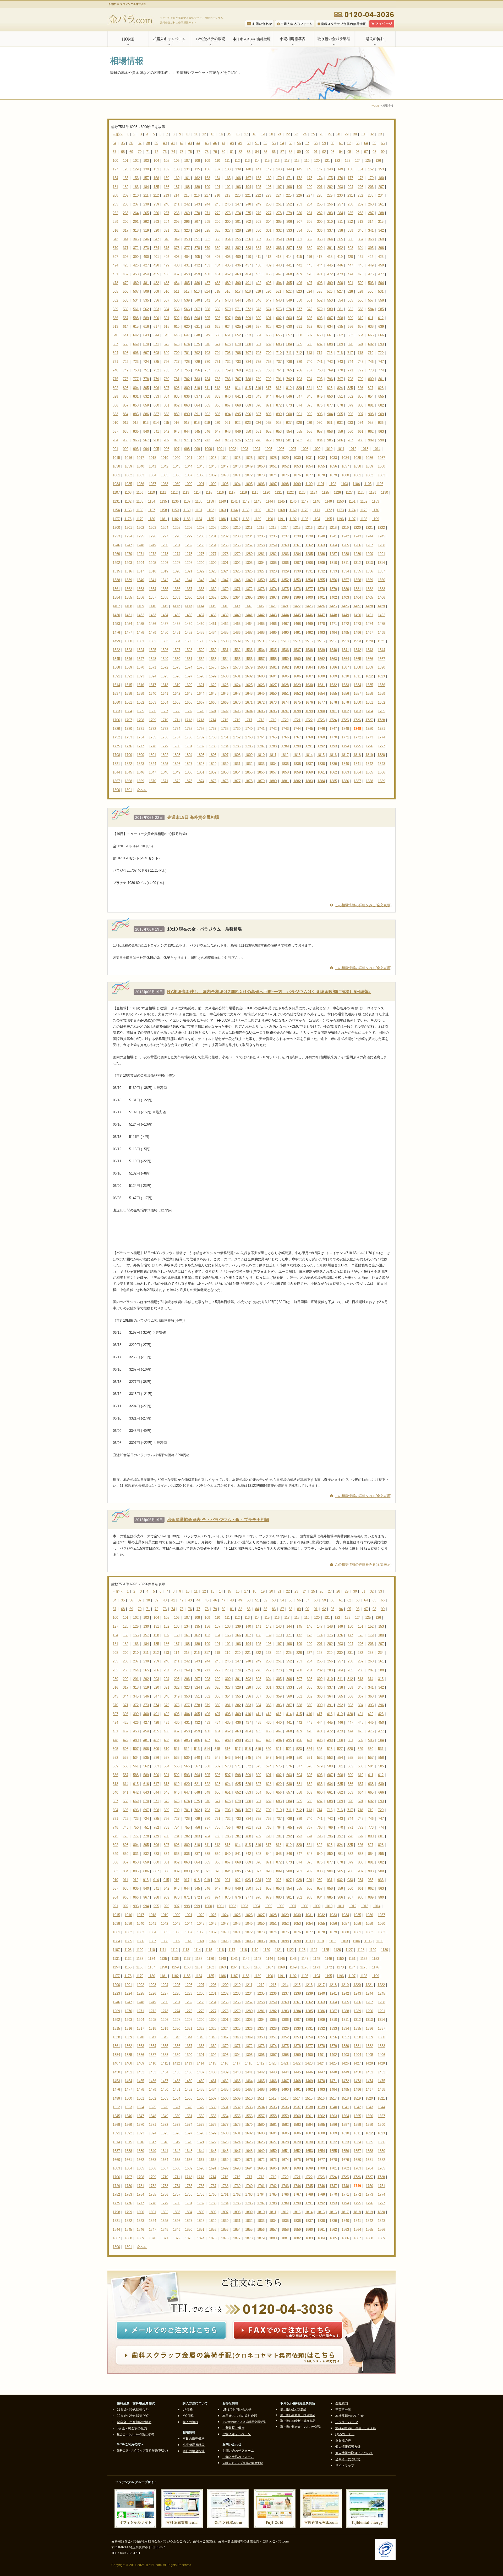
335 (310, 230)
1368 (201, 589)
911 (125, 423)
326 (218, 230)
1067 (189, 475)
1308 (309, 563)
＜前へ (118, 134)
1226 (152, 536)
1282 (273, 554)
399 (136, 257)
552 (320, 300)
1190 (269, 519)
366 (350, 239)
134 (187, 169)
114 (257, 161)
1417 (237, 606)
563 (156, 309)
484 (177, 283)
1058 (357, 466)
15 (229, 134)
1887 (357, 781)
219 (228, 195)
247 (238, 204)
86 (274, 152)
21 (280, 134)
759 (228, 370)
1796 (369, 746)
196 (269, 187)
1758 (189, 737)
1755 (152, 737)
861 (166, 405)
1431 (128, 615)
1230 (201, 536)
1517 (333, 641)
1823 (140, 764)
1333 (333, 571)
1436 (189, 615)
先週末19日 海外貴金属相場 (193, 817)
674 (187, 344)
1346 (213, 580)
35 (123, 143)
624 (228, 327)
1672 (261, 702)
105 (166, 161)
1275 (189, 554)
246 (228, 204)
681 (258, 344)
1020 (177, 458)
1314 (381, 563)
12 (204, 134)
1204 (165, 528)
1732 (152, 729)
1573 (177, 667)
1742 (273, 729)
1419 (261, 606)
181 (115, 187)
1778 (152, 746)
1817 (345, 755)
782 (187, 379)
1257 (249, 545)
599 (248, 318)
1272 (152, 554)
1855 (249, 772)
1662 (140, 702)
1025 (237, 458)
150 (350, 169)
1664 (165, 702)
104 (156, 161)
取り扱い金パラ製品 (334, 39)
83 (249, 152)
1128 (361, 493)
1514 (297, 641)
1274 (177, 554)
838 (207, 396)
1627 (273, 685)
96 (358, 152)
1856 (261, 772)
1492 (309, 633)
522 (289, 291)
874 (299, 405)
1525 (152, 650)
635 (340, 327)
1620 (189, 685)
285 (350, 213)
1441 (249, 615)
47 (223, 143)
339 (350, 230)
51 (257, 143)
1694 (249, 711)
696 (136, 353)
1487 (249, 633)
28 (338, 134)
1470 (321, 624)
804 (136, 388)
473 (340, 274)
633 (320, 327)
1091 (201, 484)
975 (228, 440)
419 (340, 257)
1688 (177, 711)
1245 (381, 536)
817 (268, 388)
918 (197, 423)
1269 (116, 554)
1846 (140, 772)
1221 (369, 528)
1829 (213, 764)
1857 (273, 772)
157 (146, 178)
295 (177, 222)
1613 (381, 676)
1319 (165, 571)
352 (207, 239)
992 (126, 449)
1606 (297, 676)
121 (327, 161)
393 (350, 248)
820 (299, 388)
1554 (225, 659)
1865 (369, 772)
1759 (201, 737)
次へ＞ (142, 790)
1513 (285, 641)
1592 (128, 676)
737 (279, 362)
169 (269, 178)
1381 (357, 589)
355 (238, 239)
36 (131, 143)
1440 (237, 615)
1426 (345, 606)
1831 (237, 764)
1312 (357, 563)
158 (156, 178)
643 (146, 335)
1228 (177, 536)
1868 (128, 781)
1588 (357, 667)
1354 (309, 580)
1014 (377, 449)
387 (289, 248)
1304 (261, 563)
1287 (333, 554)
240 (166, 204)
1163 (222, 510)
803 (126, 388)
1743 (285, 729)
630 (289, 327)
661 (330, 335)
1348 (237, 580)
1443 (273, 615)
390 (320, 248)
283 (330, 213)
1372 (249, 589)
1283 (285, 554)
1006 (281, 449)
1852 (213, 772)
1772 (357, 737)
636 (350, 327)
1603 (261, 676)
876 (320, 405)
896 (248, 414)
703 (207, 353)
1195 (328, 519)
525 (319, 291)
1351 (273, 580)
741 (320, 362)
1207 (201, 528)
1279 (237, 554)
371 (126, 248)
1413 (188, 606)
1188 (246, 519)
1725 (345, 720)
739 (299, 362)
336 (320, 230)
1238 (297, 536)
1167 (269, 510)
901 (299, 414)
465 (258, 274)
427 (146, 265)
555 (350, 300)
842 (248, 396)
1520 (369, 641)
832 (146, 396)
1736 (201, 729)
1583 (297, 667)
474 (350, 274)
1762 (237, 737)
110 (217, 161)
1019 (165, 458)
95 (349, 152)
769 (330, 370)
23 (296, 134)
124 (358, 161)
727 (177, 362)
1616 (140, 685)
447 (350, 265)
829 (115, 396)
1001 (220, 449)
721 (115, 362)
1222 (381, 528)
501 (350, 283)
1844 (116, 772)
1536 (285, 650)
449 (371, 265)
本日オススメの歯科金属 (251, 39)
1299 (201, 563)
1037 (381, 458)
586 (115, 318)
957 (320, 432)
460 (207, 274)
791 (279, 379)
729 (197, 362)
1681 (369, 702)
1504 (177, 641)
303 (258, 222)
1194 (317, 519)
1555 (237, 659)
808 (177, 388)
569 (218, 309)
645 (166, 335)
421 (360, 257)
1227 (165, 536)
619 (177, 327)
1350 (261, 580)
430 (177, 265)
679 (238, 344)
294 (166, 222)
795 (320, 379)
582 (350, 309)
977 (248, 440)
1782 (201, 746)
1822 (128, 764)
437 (248, 265)
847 (299, 396)
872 (279, 405)
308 (310, 222)
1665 (177, 702)
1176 (376, 510)
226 (299, 195)
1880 (273, 781)
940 (146, 432)
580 (330, 309)
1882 (297, 781)
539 (187, 300)
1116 (220, 493)
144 (289, 169)
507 (136, 291)
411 (258, 257)
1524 (140, 650)
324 (197, 230)
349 (177, 239)
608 (340, 318)
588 (136, 318)
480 (136, 283)
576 (289, 309)
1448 (333, 615)
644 (156, 335)
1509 (237, 641)
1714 (212, 720)
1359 (369, 580)
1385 (128, 597)
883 (115, 414)
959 (340, 432)
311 (340, 222)
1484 (213, 633)
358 (269, 239)
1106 (380, 484)
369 (381, 239)
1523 (128, 650)
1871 (165, 781)
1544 (381, 650)
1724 (333, 720)
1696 (273, 711)
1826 (177, 764)
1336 (369, 571)
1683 (116, 711)
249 (258, 204)
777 (136, 379)
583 (361, 309)
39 (156, 143)
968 (156, 440)
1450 (357, 615)
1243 (357, 536)
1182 (175, 519)
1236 (273, 536)
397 (115, 257)
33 (380, 134)
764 (279, 370)
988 (361, 440)
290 (126, 222)
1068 (201, 475)
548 (279, 300)
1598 (201, 676)
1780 (177, 746)
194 (248, 187)
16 (238, 134)
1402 (333, 597)
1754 (140, 737)
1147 (305, 501)
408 (228, 257)
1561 (309, 659)
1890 (116, 790)
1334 (345, 571)
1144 (269, 501)
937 (115, 432)
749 (126, 370)
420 (350, 257)
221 (248, 195)
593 (187, 318)
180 (381, 178)
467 (279, 274)
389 (310, 248)
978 (258, 440)
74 (173, 152)
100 (115, 161)
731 (218, 362)
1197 (352, 519)
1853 (225, 772)
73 (165, 152)
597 (228, 318)
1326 (249, 571)
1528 (189, 650)
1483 (201, 633)
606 (320, 318)
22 (288, 134)
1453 (116, 624)
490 (238, 283)
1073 (261, 475)
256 (330, 204)
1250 (165, 545)
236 (126, 204)
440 (279, 265)
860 (156, 405)
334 (299, 230)
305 (279, 222)
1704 (369, 711)
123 (348, 161)
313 (360, 222)
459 (197, 274)
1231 (213, 536)
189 (197, 187)
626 (248, 327)
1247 (128, 545)
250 (269, 204)
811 (207, 388)
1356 (333, 580)
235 (115, 204)
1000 (208, 449)
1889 (381, 781)
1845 (128, 772)
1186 (222, 519)
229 (330, 195)
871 (269, 405)
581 (340, 309)
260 (371, 204)
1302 (237, 563)
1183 (187, 519)
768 (320, 370)
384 (258, 248)
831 (136, 396)
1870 (152, 781)
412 (268, 257)
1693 (237, 711)
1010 (329, 449)
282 (320, 213)
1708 (140, 720)
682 (269, 344)
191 (218, 187)
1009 (317, 449)
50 (249, 143)
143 (279, 169)
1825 (165, 764)
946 (207, 432)
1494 (333, 633)
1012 (353, 449)
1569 (128, 667)
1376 (297, 589)
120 (317, 161)
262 (115, 213)
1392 (213, 597)
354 (228, 239)
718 (360, 353)
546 (258, 300)
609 (350, 318)
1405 (369, 597)
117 (287, 161)
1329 (285, 571)
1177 (116, 519)
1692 (225, 711)
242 (187, 204)
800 (371, 379)
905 (340, 414)
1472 (345, 624)
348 (166, 239)
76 (190, 152)
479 (126, 283)
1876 (225, 781)
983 (310, 440)
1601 (237, 676)
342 (381, 230)
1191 (281, 519)
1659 (381, 694)
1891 (128, 790)
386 (279, 248)
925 (268, 423)
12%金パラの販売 (210, 39)
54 (282, 143)
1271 (140, 554)
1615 (128, 685)
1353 (297, 580)
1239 (309, 536)
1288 (345, 554)
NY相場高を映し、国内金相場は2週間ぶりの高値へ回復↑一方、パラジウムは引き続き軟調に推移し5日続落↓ (269, 992)
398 (126, 257)
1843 (381, 764)
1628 (285, 685)
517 (238, 291)
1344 (189, 580)
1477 (128, 633)
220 (238, 195)
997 (177, 449)
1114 (197, 493)
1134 (152, 501)
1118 (243, 493)
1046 (213, 466)
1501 (140, 641)
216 (197, 195)
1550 (177, 659)
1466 (273, 624)
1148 (317, 501)
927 (289, 423)
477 (381, 274)
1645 (213, 694)
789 (258, 379)
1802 (165, 755)
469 (299, 274)
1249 (152, 545)
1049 (249, 466)
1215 (297, 528)
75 (182, 152)
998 (187, 449)
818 (279, 388)
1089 (177, 484)
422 (371, 257)
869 (248, 405)
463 (238, 274)
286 (361, 213)
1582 (285, 667)
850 (330, 396)
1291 (381, 554)
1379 (333, 589)
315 (381, 222)
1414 (200, 606)
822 (319, 388)
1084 (116, 484)
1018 (152, 458)
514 (207, 291)
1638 (128, 694)
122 (337, 161)
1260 (285, 545)
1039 (128, 466)
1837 (309, 764)
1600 (225, 676)
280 (299, 213)
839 (218, 396)
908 (371, 414)
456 (166, 274)
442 (299, 265)
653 (248, 335)
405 (197, 257)
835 (177, 396)
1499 (116, 641)
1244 (369, 536)
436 (238, 265)
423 (381, 257)
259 (361, 204)
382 (238, 248)
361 (299, 239)
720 (381, 353)
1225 (140, 536)
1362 (128, 589)
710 (279, 353)
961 (361, 432)
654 (258, 335)
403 (177, 257)
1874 (201, 781)
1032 (321, 458)
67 (114, 152)
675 (197, 344)
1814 (309, 755)
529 (360, 291)
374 (156, 248)
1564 (345, 659)
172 (299, 178)
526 (330, 291)
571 (238, 309)
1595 (165, 676)
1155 (128, 510)
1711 (176, 720)
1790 (297, 746)
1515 (309, 641)
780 (166, 379)
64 (366, 143)
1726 (357, 720)
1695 (261, 711)
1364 (152, 589)
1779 (165, 746)
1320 (177, 571)
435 (228, 265)
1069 (213, 475)
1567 (381, 659)
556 (361, 300)
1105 (368, 484)
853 (361, 396)
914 (156, 423)
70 (140, 152)
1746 (321, 729)
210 (136, 195)
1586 (333, 667)
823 (330, 388)
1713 (200, 720)
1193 (305, 519)
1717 (249, 720)
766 (299, 370)
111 (227, 161)
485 (187, 283)
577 (299, 309)
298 (207, 222)
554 (340, 300)
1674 (285, 702)
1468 (297, 624)
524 (309, 291)
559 (115, 309)
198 (289, 187)
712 (299, 353)
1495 (345, 633)
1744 (297, 729)
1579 (249, 667)
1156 (140, 510)
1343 (177, 580)
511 (177, 291)
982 (299, 440)
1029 (285, 458)
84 (257, 152)
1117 (232, 493)
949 (238, 432)
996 (166, 449)
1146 (293, 501)
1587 (345, 667)
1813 (297, 755)
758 (218, 370)
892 (207, 414)
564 (166, 309)
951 (258, 432)
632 (310, 327)
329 (248, 230)
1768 (309, 737)
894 (228, 414)
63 (358, 143)
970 (177, 440)
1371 (237, 589)
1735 (189, 729)
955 (299, 432)
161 (187, 178)
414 (289, 257)
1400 (309, 597)
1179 (140, 519)
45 (207, 143)
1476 (116, 633)
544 (238, 300)
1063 (140, 475)
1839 (333, 764)
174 (320, 178)
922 (238, 423)
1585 (321, 667)
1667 (201, 702)
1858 (285, 772)
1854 (237, 772)
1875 (213, 781)
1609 (333, 676)
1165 (246, 510)
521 (279, 291)
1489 (273, 633)
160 (177, 178)
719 (371, 353)
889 (177, 414)
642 (136, 335)
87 (282, 152)
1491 (297, 633)
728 (187, 362)
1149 (328, 501)
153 (381, 169)
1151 (352, 501)
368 (371, 239)
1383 (381, 589)
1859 (297, 772)
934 (360, 423)
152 (371, 169)
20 (271, 134)
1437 (201, 615)
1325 (237, 571)
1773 (369, 737)
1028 (273, 458)
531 (381, 291)
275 (248, 213)
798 (350, 379)
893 (218, 414)
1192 (293, 519)
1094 (237, 484)
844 (269, 396)
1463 (237, 624)
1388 (165, 597)
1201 (128, 528)
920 (217, 423)
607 (330, 318)
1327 (261, 571)
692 (371, 344)
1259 (273, 545)
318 (136, 230)
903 (320, 414)
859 (146, 405)
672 (166, 344)
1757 (177, 737)
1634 (357, 685)
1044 (189, 466)
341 (371, 230)
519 (258, 291)
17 (246, 134)
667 (115, 344)
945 (197, 432)
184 (146, 187)
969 (166, 440)
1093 (225, 484)
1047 (225, 466)
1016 (128, 458)
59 (324, 143)
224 (279, 195)
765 (289, 370)
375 (166, 248)
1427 (357, 606)
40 (165, 143)
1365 (165, 589)
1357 (345, 580)
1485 (225, 633)
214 (176, 195)
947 (218, 432)
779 (156, 379)
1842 (369, 764)
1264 (333, 545)
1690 (201, 711)
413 (279, 257)
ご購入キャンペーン (169, 39)
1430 (116, 615)
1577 (225, 667)
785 (218, 379)
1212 (261, 528)
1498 (381, 633)
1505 (189, 641)
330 (258, 230)
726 (166, 362)
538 (177, 300)
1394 (237, 597)
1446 (309, 615)
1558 (273, 659)
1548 (152, 659)
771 (350, 370)
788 (248, 379)
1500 (128, 641)
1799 (128, 755)
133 (177, 169)
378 (197, 248)
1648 (249, 694)
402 (166, 257)
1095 (249, 484)
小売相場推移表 (292, 39)
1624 (237, 685)
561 (136, 309)
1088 (165, 484)
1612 (369, 676)
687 (320, 344)
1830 (225, 764)
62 (349, 143)
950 (248, 432)
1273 (165, 554)
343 (115, 239)
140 (248, 169)
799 (361, 379)
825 (350, 388)
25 (313, 134)
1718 (261, 720)
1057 (345, 466)
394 (361, 248)
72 (156, 152)
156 (136, 178)
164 (218, 178)
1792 (321, 746)
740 (310, 362)
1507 (213, 641)
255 (320, 204)
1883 (309, 781)
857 (126, 405)
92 (324, 152)
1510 (249, 641)
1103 (344, 484)
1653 (309, 694)
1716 (237, 720)
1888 (369, 781)
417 (319, 257)
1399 (297, 597)
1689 (189, 711)
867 (228, 405)
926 (279, 423)
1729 (116, 729)
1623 (225, 685)
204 (350, 187)
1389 (177, 597)
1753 (128, 737)
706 (238, 353)
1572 (165, 667)
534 (136, 300)
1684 (128, 711)
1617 (152, 685)
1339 (128, 580)
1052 (285, 466)
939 (136, 432)
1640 (152, 694)
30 (355, 134)
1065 (165, 475)
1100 (309, 484)
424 (115, 265)
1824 (152, 764)
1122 (290, 493)
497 (310, 283)
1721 (297, 720)
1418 (249, 606)
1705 (381, 711)
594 (197, 318)
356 (248, 239)
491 (248, 283)
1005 (269, 449)
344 (126, 239)
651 (228, 335)
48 (232, 143)
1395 (249, 597)
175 (330, 178)
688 (330, 344)
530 (371, 291)
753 (166, 370)
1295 (152, 563)
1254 (213, 545)
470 (310, 274)
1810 (261, 755)
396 (381, 248)
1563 (333, 659)
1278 (225, 554)
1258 (261, 545)
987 (350, 440)
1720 (285, 720)
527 (340, 291)
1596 (177, 676)
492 (258, 283)
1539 (321, 650)
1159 (175, 510)
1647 (237, 694)
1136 (175, 501)
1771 (345, 737)
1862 (333, 772)
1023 (213, 458)
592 (177, 318)
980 (279, 440)
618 (166, 327)
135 (197, 169)
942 (166, 432)
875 (310, 405)
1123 (302, 493)
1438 (213, 615)
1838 (321, 764)
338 (340, 230)
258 (350, 204)
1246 (116, 545)
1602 (249, 676)
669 (136, 344)
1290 (369, 554)
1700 (321, 711)
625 (238, 327)
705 (228, 353)
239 (156, 204)
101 (126, 161)
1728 (381, 720)
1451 (369, 615)
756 (197, 370)
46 (215, 143)
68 (123, 152)
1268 (381, 545)
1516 (321, 641)
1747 (333, 729)
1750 (369, 729)
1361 (116, 589)
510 (166, 291)
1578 (237, 667)
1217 (321, 528)
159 (166, 178)
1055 (321, 466)
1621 (201, 685)
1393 (225, 597)
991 (115, 449)
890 (187, 414)
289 (115, 222)
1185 (211, 519)
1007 (293, 449)
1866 (381, 772)
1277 (213, 554)
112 (237, 161)
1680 (357, 702)
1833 (261, 764)
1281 (261, 554)
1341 (152, 580)
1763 (249, 737)
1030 (297, 458)
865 (207, 405)
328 (238, 230)
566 (187, 309)
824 (340, 388)
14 (221, 134)
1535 (273, 650)
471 (320, 274)
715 (330, 353)
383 (248, 248)
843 (258, 396)
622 (207, 327)
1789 (285, 746)
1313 (369, 563)
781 (177, 379)
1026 (249, 458)
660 (320, 335)
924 (258, 423)
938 (126, 432)
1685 (140, 711)
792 (289, 379)
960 (350, 432)
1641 (165, 694)
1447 (321, 615)
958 (330, 432)
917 (187, 423)
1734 (177, 729)
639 (381, 327)
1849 (177, 772)
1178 (128, 519)
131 (156, 169)
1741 (261, 729)
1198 (364, 519)
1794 (345, 746)
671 (156, 344)
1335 (357, 571)
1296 (165, 563)
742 (330, 362)
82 (240, 152)
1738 (225, 729)
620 (187, 327)
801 (381, 379)
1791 (309, 746)
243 (197, 204)
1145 (281, 501)
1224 (128, 536)
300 (228, 222)
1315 (116, 571)
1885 (333, 781)
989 (371, 440)
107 (187, 161)
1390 (189, 597)
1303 (249, 563)
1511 (261, 641)
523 (299, 291)
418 (330, 257)
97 (366, 152)
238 (146, 204)
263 (126, 213)
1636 (381, 685)
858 (136, 405)
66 (383, 143)
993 (136, 449)
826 (360, 388)
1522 (116, 650)
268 (177, 213)
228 (319, 195)
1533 (249, 650)
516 (228, 291)
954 (289, 432)
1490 (285, 633)
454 (146, 274)
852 (350, 396)
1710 (165, 720)
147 (320, 169)
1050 (261, 466)
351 (197, 239)
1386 (140, 597)
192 (228, 187)
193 (238, 187)
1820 (381, 755)
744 (350, 362)
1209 (225, 528)
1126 (337, 493)
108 (197, 161)
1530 (213, 650)
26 (321, 134)
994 (146, 449)
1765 (273, 737)
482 (156, 283)
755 (187, 370)
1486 (237, 633)
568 (207, 309)
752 (156, 370)
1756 (165, 737)
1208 (213, 528)
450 (381, 265)
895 (238, 414)
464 (248, 274)
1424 (321, 606)
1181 (163, 519)
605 (310, 318)
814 (238, 388)
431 (187, 265)
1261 (297, 545)
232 (360, 195)
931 (330, 423)
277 (269, 213)
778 (146, 379)
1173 (340, 510)
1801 (152, 755)
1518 (345, 641)
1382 (369, 589)
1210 (237, 528)
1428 (369, 606)
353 (218, 239)
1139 (211, 501)
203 (340, 187)
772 (361, 370)
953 (279, 432)
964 (115, 440)
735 (258, 362)
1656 (345, 694)
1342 (165, 580)
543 (228, 300)
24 (305, 134)
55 (291, 143)
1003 (244, 449)
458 (187, 274)
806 (156, 388)
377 (187, 248)
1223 (116, 536)
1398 (285, 597)
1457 (165, 624)
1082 (369, 475)
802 (115, 388)
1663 (152, 702)
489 (228, 283)
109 (207, 161)
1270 (128, 554)
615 (136, 327)
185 (156, 187)
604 (299, 318)
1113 (186, 493)
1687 (165, 711)
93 (332, 152)
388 (299, 248)
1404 (357, 597)
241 (177, 204)
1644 (201, 694)
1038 (116, 466)
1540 (333, 650)
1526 (165, 650)
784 (207, 379)
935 (371, 423)
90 (307, 152)
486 (197, 283)
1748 (345, 729)
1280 (249, 554)
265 (146, 213)
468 (289, 274)
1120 (267, 493)
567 (197, 309)
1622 (213, 685)
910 (115, 423)
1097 (273, 484)
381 (228, 248)
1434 (165, 615)
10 (188, 134)
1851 (201, 772)
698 (156, 353)
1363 (140, 589)
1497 (369, 633)
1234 (249, 536)
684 (289, 344)
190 (207, 187)
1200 (116, 528)
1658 (369, 694)
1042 (165, 466)
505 (115, 291)
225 (289, 195)
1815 (321, 755)
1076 (297, 475)
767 (310, 370)
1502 (152, 641)
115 (267, 161)
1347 (225, 580)
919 (207, 423)
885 (136, 414)
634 (330, 327)
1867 (116, 781)
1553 (213, 659)
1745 (309, 729)
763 (269, 370)
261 (381, 204)
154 (115, 178)
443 (310, 265)
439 (269, 265)
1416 (225, 606)
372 (136, 248)
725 (156, 362)
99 (383, 152)
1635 (369, 685)
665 (371, 335)
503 (371, 283)
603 (289, 318)
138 (228, 169)
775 (115, 379)
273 (228, 213)
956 (310, 432)
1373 (261, 589)
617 (156, 327)
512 (187, 291)
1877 (237, 781)
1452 (381, 615)
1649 (261, 694)
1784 (225, 746)
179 (371, 178)
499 (330, 283)
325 (207, 230)
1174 (352, 510)
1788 (273, 746)
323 (187, 230)
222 (258, 195)
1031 (309, 458)
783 (197, 379)
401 (156, 257)
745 (361, 362)
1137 (187, 501)
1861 (321, 772)
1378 (321, 589)
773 (371, 370)
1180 (152, 519)
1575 (201, 667)
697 (146, 353)
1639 (140, 694)
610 (361, 318)
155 (126, 178)
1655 (333, 694)
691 (361, 344)
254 (310, 204)
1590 (381, 667)
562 (146, 309)
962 (371, 432)
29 (347, 134)
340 (361, 230)
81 (232, 152)
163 (207, 178)
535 (146, 300)
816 (258, 388)
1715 (225, 720)
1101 (321, 484)
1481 (177, 633)
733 (238, 362)
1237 (285, 536)
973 (207, 440)
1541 (345, 650)
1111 (163, 493)
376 (177, 248)
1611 (357, 676)
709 (269, 353)
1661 (128, 702)
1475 (381, 624)
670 (146, 344)
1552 (201, 659)
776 (126, 379)
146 (310, 169)
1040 (140, 466)
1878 (249, 781)
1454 (128, 624)
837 (197, 396)
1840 (345, 764)
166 (238, 178)
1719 (273, 720)
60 (332, 143)
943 (177, 432)
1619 (177, 685)
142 (269, 169)
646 (177, 335)
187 (177, 187)
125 (368, 161)
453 (136, 274)
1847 (152, 772)
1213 (273, 528)
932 (340, 423)
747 (381, 362)
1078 (321, 475)
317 (126, 230)
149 (340, 169)
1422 (297, 606)
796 (330, 379)
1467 (285, 624)
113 (247, 161)
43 (190, 143)
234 (381, 195)
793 (299, 379)
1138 (199, 501)
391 (330, 248)
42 (182, 143)
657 (289, 335)
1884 (321, 781)
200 (310, 187)
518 (248, 291)
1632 (333, 685)
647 (187, 335)
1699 (309, 711)
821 (309, 388)
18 (254, 134)
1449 (345, 615)
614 (126, 327)
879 (350, 405)
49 (240, 143)
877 (330, 405)
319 (146, 230)
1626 (261, 685)
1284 (297, 554)
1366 (177, 589)
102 (136, 161)
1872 (177, 781)
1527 (177, 650)
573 (258, 309)
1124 (314, 493)
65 (374, 143)
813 (228, 388)
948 (228, 432)
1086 (140, 484)
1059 (369, 466)
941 (156, 432)
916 (176, 423)
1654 (321, 694)
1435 (177, 615)
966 (136, 440)
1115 (209, 493)
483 (166, 283)
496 (299, 283)
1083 (381, 475)
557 (371, 300)
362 (310, 239)
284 (340, 213)
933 (350, 423)
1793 (333, 746)
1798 (116, 755)
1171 (317, 510)
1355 (321, 580)
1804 (189, 755)
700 (177, 353)
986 (340, 440)
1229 (189, 536)
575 (279, 309)
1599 (213, 676)
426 (136, 265)
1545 (116, 659)
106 (177, 161)
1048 (237, 466)
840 (228, 396)
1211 (249, 528)
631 (299, 327)
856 (115, 405)
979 (269, 440)
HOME (128, 39)
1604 (273, 676)
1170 (305, 510)
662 (340, 335)
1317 (140, 571)
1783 (213, 746)
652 (238, 335)
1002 (232, 449)
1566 (369, 659)
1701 (333, 711)
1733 (165, 729)
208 (115, 195)
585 (381, 309)
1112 (174, 493)
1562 (321, 659)
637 (361, 327)
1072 (249, 475)
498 (320, 283)
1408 (128, 606)
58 (316, 143)
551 (310, 300)
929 (309, 423)
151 (361, 169)
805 (146, 388)
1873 (189, 781)
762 (258, 370)
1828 (201, 764)
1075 (285, 475)
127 (115, 169)
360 (289, 239)
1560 (297, 659)
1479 (152, 633)
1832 (249, 764)
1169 (293, 510)
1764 (261, 737)
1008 (305, 449)
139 (238, 169)
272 (218, 213)
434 (218, 265)
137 (218, 169)
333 (289, 230)
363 (320, 239)
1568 (116, 667)
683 (279, 344)
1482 (189, 633)
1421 (285, 606)
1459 (189, 624)
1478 (140, 633)
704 (218, 353)
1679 (345, 702)
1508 (225, 641)
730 (207, 362)
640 (115, 335)
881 (371, 405)
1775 (116, 746)
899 (279, 414)
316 (115, 230)
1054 (309, 466)
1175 (364, 510)
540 (197, 300)
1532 (237, 650)
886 (146, 414)
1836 (297, 764)
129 (136, 169)
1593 (140, 676)
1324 (225, 571)
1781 (189, 746)
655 (269, 335)
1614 (116, 685)
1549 (165, 659)
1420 (273, 606)
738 (289, 362)
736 (269, 362)
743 (340, 362)
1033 (333, 458)
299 (218, 222)
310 (330, 222)
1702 (345, 711)
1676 (309, 702)
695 (126, 353)
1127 (349, 493)
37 (140, 143)
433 (207, 265)
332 (279, 230)
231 (350, 195)
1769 (321, 737)
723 (136, 362)
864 (197, 405)
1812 (285, 755)
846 (289, 396)
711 (289, 353)
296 (187, 222)
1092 (213, 484)
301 (238, 222)
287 (371, 213)
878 (340, 405)
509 (156, 291)
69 (131, 152)
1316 (128, 571)
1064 (152, 475)
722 (126, 362)
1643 (189, 694)
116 (277, 161)
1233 (237, 536)
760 (238, 370)
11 (196, 134)
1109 (140, 493)
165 (228, 178)
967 (146, 440)
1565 (357, 659)
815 (248, 388)
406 (207, 257)
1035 (357, 458)
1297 (177, 563)
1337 (381, 571)
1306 (285, 563)
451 (115, 274)
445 (330, 265)
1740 (249, 729)
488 (218, 283)
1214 (285, 528)
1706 (116, 720)
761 (248, 370)
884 (126, 414)
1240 (321, 536)
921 (228, 423)
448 (361, 265)
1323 (213, 571)
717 (350, 353)
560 (126, 309)
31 (363, 134)
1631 (321, 685)
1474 (369, 624)
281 (310, 213)
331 (269, 230)
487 (207, 283)
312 (350, 222)
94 (341, 152)
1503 (165, 641)
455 (156, 274)
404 (187, 257)
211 (146, 195)
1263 (321, 545)
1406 (381, 597)
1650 (273, 694)
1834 (273, 764)
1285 (309, 554)
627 (258, 327)
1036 (369, 458)
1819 (369, 755)
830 (126, 396)
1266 (357, 545)
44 (198, 143)
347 (156, 239)
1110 (151, 493)
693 (381, 344)
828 (381, 388)
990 (381, 440)
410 (248, 257)
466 (269, 274)
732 (228, 362)
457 (177, 274)
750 (136, 370)
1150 (340, 501)
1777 (140, 746)
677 (218, 344)
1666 (189, 702)
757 (207, 370)
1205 (177, 528)
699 (166, 353)
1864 (357, 772)
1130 (384, 493)
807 (166, 388)
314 (371, 222)
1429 (381, 606)
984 (320, 440)
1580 (261, 667)
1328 (273, 571)
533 (126, 300)
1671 (249, 702)
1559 (285, 659)
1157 (152, 510)
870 (258, 405)
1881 (285, 781)
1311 (345, 563)
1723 (321, 720)
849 (320, 396)
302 (248, 222)
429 (166, 265)
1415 (212, 606)
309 (320, 222)
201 (320, 187)
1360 (381, 580)
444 (320, 265)
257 (340, 204)
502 (361, 283)
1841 (357, 764)
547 (269, 300)
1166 (258, 510)
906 (350, 414)
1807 (225, 755)
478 (115, 283)
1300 (213, 563)
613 (115, 327)
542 (218, 300)
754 (177, 370)
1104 (356, 484)
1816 (333, 755)
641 (126, 335)
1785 (237, 746)
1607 (309, 676)
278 (279, 213)
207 (381, 187)
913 (146, 423)
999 (197, 449)
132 (166, 169)
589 (146, 318)
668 (126, 344)
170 (279, 178)
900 (289, 414)
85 (265, 152)
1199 (376, 519)
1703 (357, 711)
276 (258, 213)
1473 (357, 624)
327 (228, 230)
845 (279, 396)
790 (269, 379)
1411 (164, 606)
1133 (140, 501)
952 (269, 432)
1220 (357, 528)
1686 (152, 711)
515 (217, 291)
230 (340, 195)
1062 (128, 475)
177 (350, 178)
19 (263, 134)
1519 (357, 641)
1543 (369, 650)
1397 (273, 597)
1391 (201, 597)
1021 (189, 458)
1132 (128, 501)
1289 (357, 554)
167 (248, 178)
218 (217, 195)
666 (381, 335)
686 (310, 344)
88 (291, 152)
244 (207, 204)
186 (166, 187)
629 (279, 327)
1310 (333, 563)
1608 (321, 676)
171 (289, 178)
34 (114, 143)
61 (341, 143)
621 (197, 327)
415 (299, 257)
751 (146, 370)
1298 (189, 563)
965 (126, 440)
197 (279, 187)
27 (330, 134)
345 (136, 239)
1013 (365, 449)
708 (258, 353)
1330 (297, 571)
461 (218, 274)
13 (212, 134)
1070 (225, 475)
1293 (128, 563)
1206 (189, 528)
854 (371, 396)
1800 (140, 755)
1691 (213, 711)
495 (289, 283)
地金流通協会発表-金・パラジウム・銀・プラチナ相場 (218, 1520)
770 (340, 370)
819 (289, 388)
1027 (261, 458)
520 (268, 291)
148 (330, 169)
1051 (273, 466)
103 (146, 161)
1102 (333, 484)
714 (319, 353)
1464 (249, 624)
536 (156, 300)
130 (146, 169)
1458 (177, 624)
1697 (285, 711)
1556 (249, 659)
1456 (152, 624)
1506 (201, 641)
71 (148, 152)
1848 (165, 772)
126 (378, 161)
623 (218, 327)
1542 (357, 650)
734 (248, 362)
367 (361, 239)
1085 (128, 484)
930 (319, 423)
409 (238, 257)
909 (381, 414)
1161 (199, 510)
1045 (201, 466)
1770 (333, 737)
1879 (261, 781)
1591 (116, 676)
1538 (309, 650)
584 (371, 309)
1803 (177, 755)
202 (330, 187)
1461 (213, 624)
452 (126, 274)
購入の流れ (375, 39)
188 (187, 187)
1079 (333, 475)
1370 (225, 589)
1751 (381, 729)
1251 (177, 545)
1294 (140, 563)
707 (248, 353)
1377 (309, 589)
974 (218, 440)
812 (217, 388)
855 (381, 396)
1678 (333, 702)
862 (177, 405)
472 (330, 274)
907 (361, 414)
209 (126, 195)
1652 (297, 694)
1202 (140, 528)
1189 (258, 519)
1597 (189, 676)
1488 (261, 633)
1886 (345, 781)
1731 (140, 729)
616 (146, 327)
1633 (345, 685)
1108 (128, 493)
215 (187, 195)
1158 (163, 510)
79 (215, 152)
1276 (201, 554)
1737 (213, 729)
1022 (201, 458)
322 (177, 230)
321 (166, 230)
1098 (285, 484)
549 (289, 300)
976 (238, 440)
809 (187, 388)
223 (268, 195)
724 (146, 362)
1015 (116, 458)
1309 (321, 563)
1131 (116, 501)
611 (371, 318)
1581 (273, 667)
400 (146, 257)
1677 (321, 702)
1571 (152, 667)
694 (115, 353)
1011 (341, 449)
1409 (140, 606)
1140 (222, 501)
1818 (357, 755)
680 (248, 344)
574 (269, 309)
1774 (381, 737)
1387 (152, 597)
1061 (116, 475)
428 (156, 265)
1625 (249, 685)
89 (299, 152)
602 (279, 318)
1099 (297, 484)
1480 (165, 633)
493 (269, 283)
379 (207, 248)
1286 (321, 554)
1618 (165, 685)
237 (136, 204)
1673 (273, 702)
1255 (225, 545)
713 (309, 353)
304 (269, 222)
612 (381, 318)
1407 (116, 606)
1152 (364, 501)
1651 (285, 694)
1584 (309, 667)
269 (187, 213)
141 (258, 169)
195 (258, 187)
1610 (345, 676)
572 (248, 309)
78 (207, 152)
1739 (237, 729)
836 (187, 396)
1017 (140, 458)
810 (197, 388)
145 (299, 169)
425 (126, 265)
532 (115, 300)
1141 (234, 501)
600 (258, 318)
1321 (189, 571)
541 (207, 300)
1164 (234, 510)
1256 (237, 545)
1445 (297, 615)
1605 (285, 676)
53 (274, 143)
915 (166, 423)
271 (207, 213)
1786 (249, 746)
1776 (128, 746)
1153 (376, 501)
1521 (381, 641)
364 (330, 239)
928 (299, 423)
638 (371, 327)
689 (340, 344)
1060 (381, 466)
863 (187, 405)
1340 (140, 580)
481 (146, 283)
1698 (297, 711)
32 (372, 134)
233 (371, 195)
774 (381, 370)
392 (340, 248)
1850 (189, 772)
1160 (187, 510)
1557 (261, 659)
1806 (213, 755)
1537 (297, 650)
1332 (321, 571)
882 (381, 405)
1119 (255, 493)
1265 (345, 545)
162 (197, 178)
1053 (297, 466)
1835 (285, 764)
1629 (297, 685)
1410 (152, 606)
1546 (128, 659)
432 (197, 265)
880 (361, 405)
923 (248, 423)
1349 (249, 580)
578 (310, 309)
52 (265, 143)
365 (340, 239)
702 (197, 353)
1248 (140, 545)
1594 (152, 676)
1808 (237, 755)
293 (156, 222)
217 (207, 195)
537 (166, 300)
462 (228, 274)
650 (218, 335)
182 (126, 187)
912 (136, 423)
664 (361, 335)
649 (207, 335)
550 (299, 300)
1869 (140, 781)
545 (248, 300)
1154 (116, 510)
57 (307, 143)
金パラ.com (132, 20)
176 (340, 178)
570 (228, 309)
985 (330, 440)
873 (289, 405)
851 (340, 396)
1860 (309, 772)
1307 (297, 563)
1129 (373, 493)
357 (258, 239)
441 (289, 265)
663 (350, 335)
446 (340, 265)
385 (269, 248)
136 (207, 169)
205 (361, 187)
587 (126, 318)
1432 (140, 615)
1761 (225, 737)
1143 (258, 501)
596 (218, 318)
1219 (345, 528)
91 (316, 152)
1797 (381, 746)
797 (340, 379)
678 (228, 344)
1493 (321, 633)
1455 (140, 624)
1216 (309, 528)
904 (330, 414)
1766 (285, 737)
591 (166, 318)
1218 (333, 528)
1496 (357, 633)
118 (297, 161)
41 (173, 143)
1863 (345, 772)
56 (299, 143)
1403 (345, 597)
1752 (116, 737)
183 (136, 187)
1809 (249, 755)
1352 (285, 580)
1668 (213, 702)
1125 (326, 493)
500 (340, 283)
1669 (225, 702)
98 (374, 152)
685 (299, 344)
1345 (201, 580)
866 (218, 405)
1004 (256, 449)
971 (187, 440)
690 (350, 344)
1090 (189, 484)
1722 (309, 720)
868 (238, 405)
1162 (211, 510)
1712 (188, 720)
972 (197, 440)
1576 (213, 667)
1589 (369, 667)
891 (197, 414)
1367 (189, 589)
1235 (261, 536)
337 (330, 230)
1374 (273, 589)
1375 (285, 589)
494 (279, 283)
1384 (116, 597)
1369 (213, 589)
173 (310, 178)
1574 (189, 667)
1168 (281, 510)
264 (136, 213)
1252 (189, 545)
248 (248, 204)
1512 (273, 641)
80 (223, 152)
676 (207, 344)
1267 (369, 545)
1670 (237, 702)
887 (156, 414)
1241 (333, 536)
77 (198, 152)
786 (228, 379)
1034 (345, 458)
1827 (189, 764)
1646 (225, 694)
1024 (225, 458)
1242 (345, 536)
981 (289, 440)
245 (218, 204)
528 (350, 291)
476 (371, 274)
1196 (340, 519)
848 (310, 396)
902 (310, 414)
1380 (345, 589)
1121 (278, 493)
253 (299, 204)
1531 (225, 650)
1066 (177, 475)
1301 (225, 563)
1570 (140, 667)
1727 (369, 720)
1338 (116, 580)
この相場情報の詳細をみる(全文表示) (363, 905)
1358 (357, 580)
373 (146, 248)
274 (238, 213)
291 (136, 222)
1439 (225, 615)
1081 (357, 475)
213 (166, 195)
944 (187, 432)
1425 (333, 606)
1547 (140, 659)
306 (289, 222)
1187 (234, 519)
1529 (201, 650)
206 (371, 187)
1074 (273, 475)
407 (218, 257)
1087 (152, 484)
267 (166, 213)
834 (166, 396)
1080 (345, 475)
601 (269, 318)
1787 (261, 746)
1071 (237, 475)
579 (320, 309)
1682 (381, 702)
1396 (261, 597)
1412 (176, 606)
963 (381, 432)
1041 (152, 466)
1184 (199, 519)
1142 (246, 501)
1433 (152, 615)
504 (381, 283)
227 (309, 195)
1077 (309, 475)
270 (197, 213)
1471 (333, 624)
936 (381, 423)
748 (115, 370)
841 (238, 396)
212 (156, 195)
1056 (333, 466)
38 (148, 143)
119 (307, 161)
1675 (297, 702)
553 (330, 300)
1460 (201, 624)
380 (218, 248)
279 (289, 213)
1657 (357, 694)
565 (177, 309)
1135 (163, 501)
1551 (189, 659)
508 (146, 291)
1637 (116, 694)
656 (279, 335)
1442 (261, 615)
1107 (116, 493)
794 (310, 379)
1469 (309, 624)
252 (289, 204)
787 (238, 379)
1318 (152, 571)
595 (207, 318)
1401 (321, 597)
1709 (152, 720)
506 (126, 291)
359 (279, 239)
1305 (273, 563)
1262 (309, 545)
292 (146, 222)
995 (156, 449)
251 (279, 204)
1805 (201, 755)
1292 (116, 563)
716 (340, 353)
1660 (116, 702)
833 (156, 396)
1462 (225, 624)
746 (371, 362)
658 (299, 335)
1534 (261, 650)
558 (381, 300)
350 (187, 239)
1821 (116, 764)
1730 (128, 729)
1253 (201, 545)
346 (146, 239)
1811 (273, 755)
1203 (152, 528)
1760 (213, 737)
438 (258, 265)
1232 (225, 536)
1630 (309, 685)
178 (361, 178)
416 (309, 257)
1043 (177, 466)
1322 (201, 571)
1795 (357, 746)
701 (187, 353)
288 (381, 213)
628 (269, 327)
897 (258, 414)
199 (299, 187)
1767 (297, 737)
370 (115, 248)
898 (269, 414)
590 (156, 318)
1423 (309, 606)
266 (156, 213)
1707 (128, 720)
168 (258, 178)
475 (361, 274)
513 (197, 291)
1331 (309, 571)
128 (126, 169)
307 (299, 222)
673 (177, 344)
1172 (328, 510)
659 (310, 335)
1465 (261, 624)
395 (371, 248)
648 (197, 335)
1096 (261, 484)
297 (197, 222)
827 (371, 388)
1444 (285, 615)
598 (238, 318)
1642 (177, 694)
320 (156, 230)
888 (166, 414)
